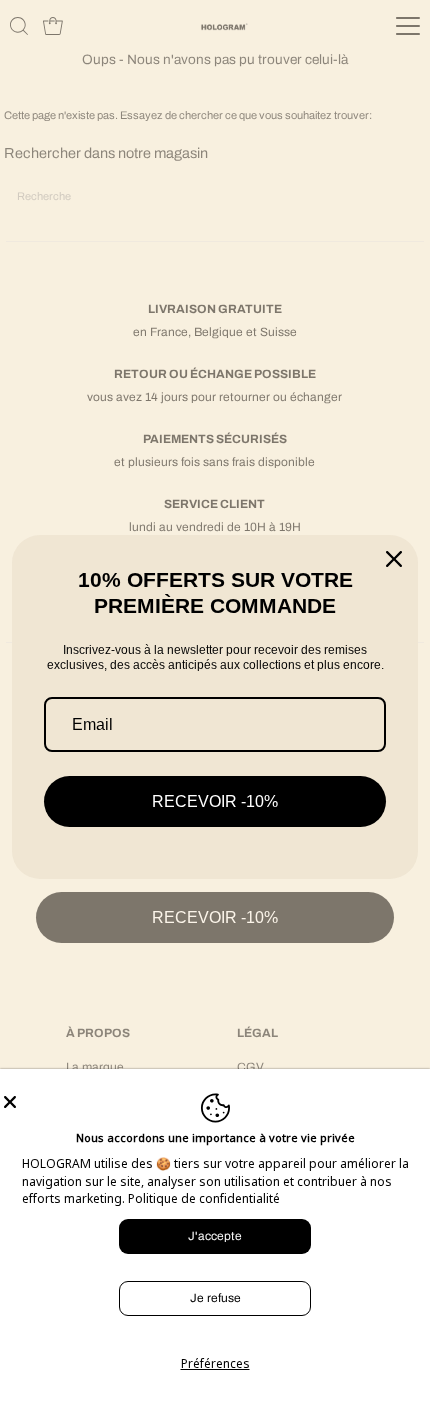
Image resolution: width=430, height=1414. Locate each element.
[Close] (215, 1102)
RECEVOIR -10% (215, 801)
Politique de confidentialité (204, 1198)
